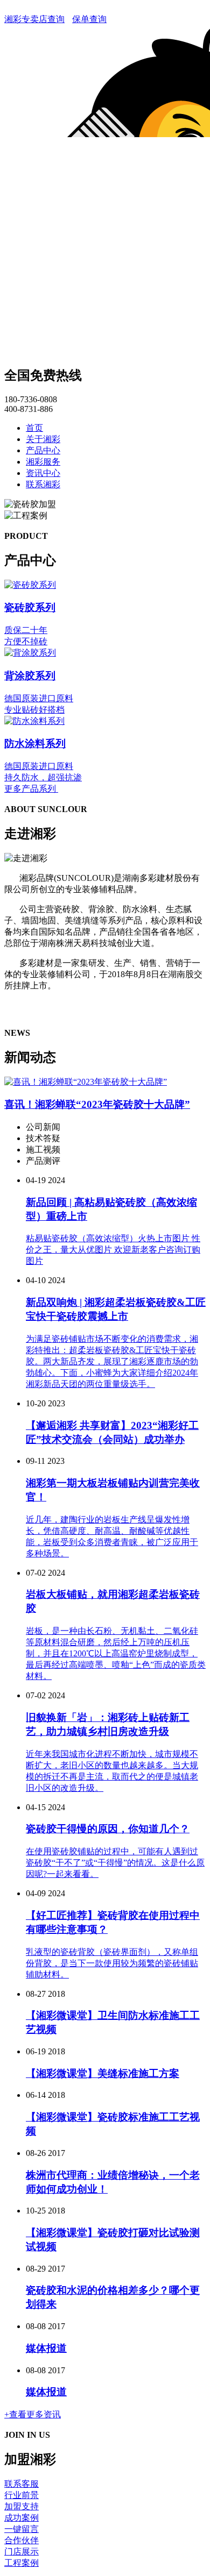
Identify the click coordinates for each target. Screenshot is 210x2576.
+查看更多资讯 (33, 2414)
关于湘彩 (43, 439)
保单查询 (89, 19)
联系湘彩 (43, 484)
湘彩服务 (43, 462)
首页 (34, 428)
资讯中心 (43, 473)
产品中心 (43, 450)
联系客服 (22, 2484)
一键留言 (22, 2529)
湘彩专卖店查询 (34, 19)
